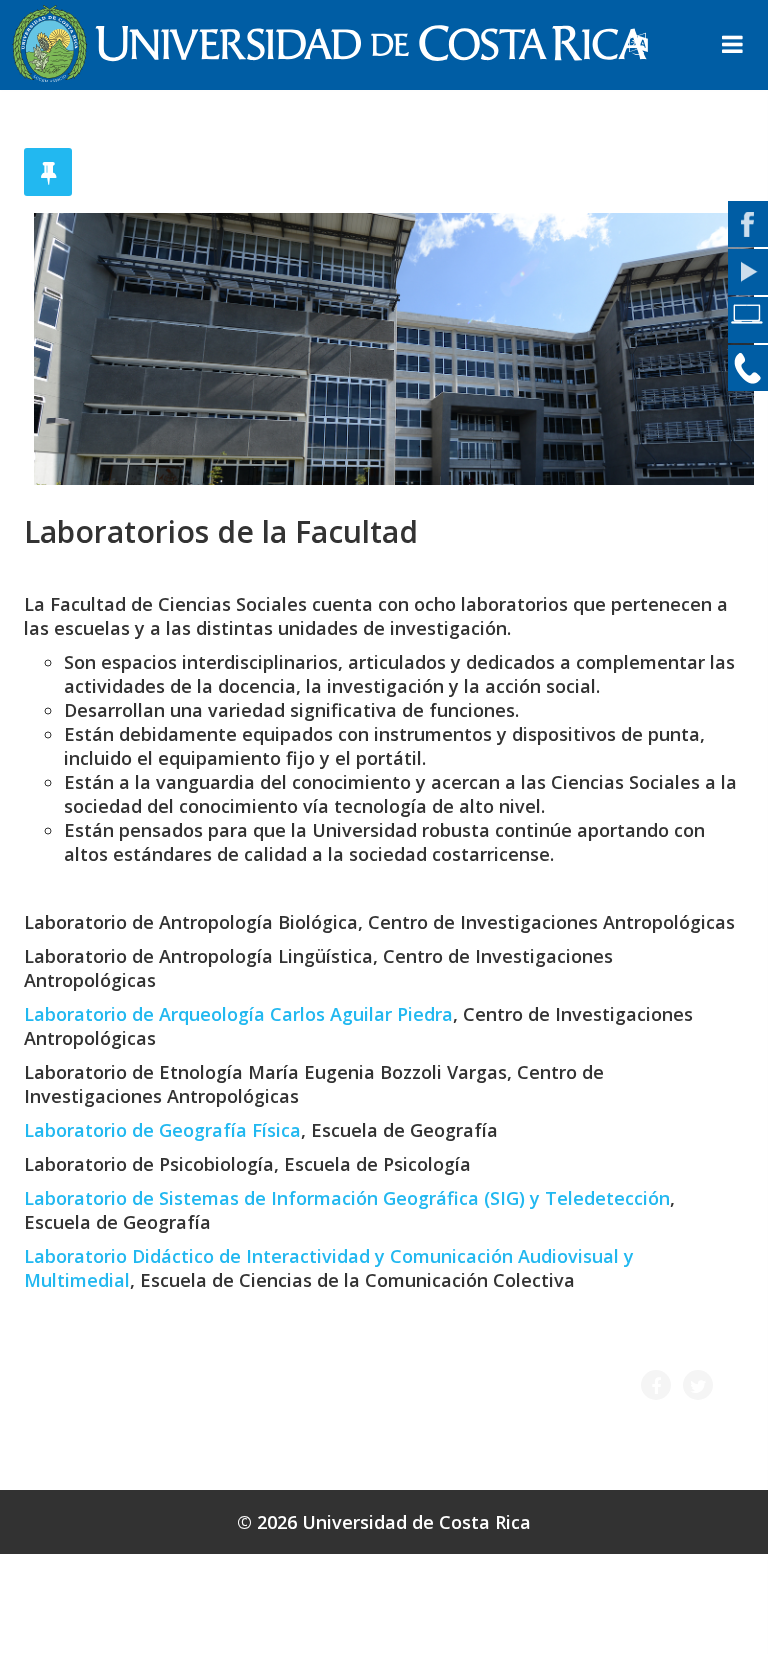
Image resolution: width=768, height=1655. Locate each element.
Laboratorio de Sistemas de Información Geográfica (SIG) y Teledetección (347, 1198)
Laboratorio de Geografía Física (162, 1130)
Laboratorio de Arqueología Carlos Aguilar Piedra (238, 1014)
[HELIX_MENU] (732, 46)
